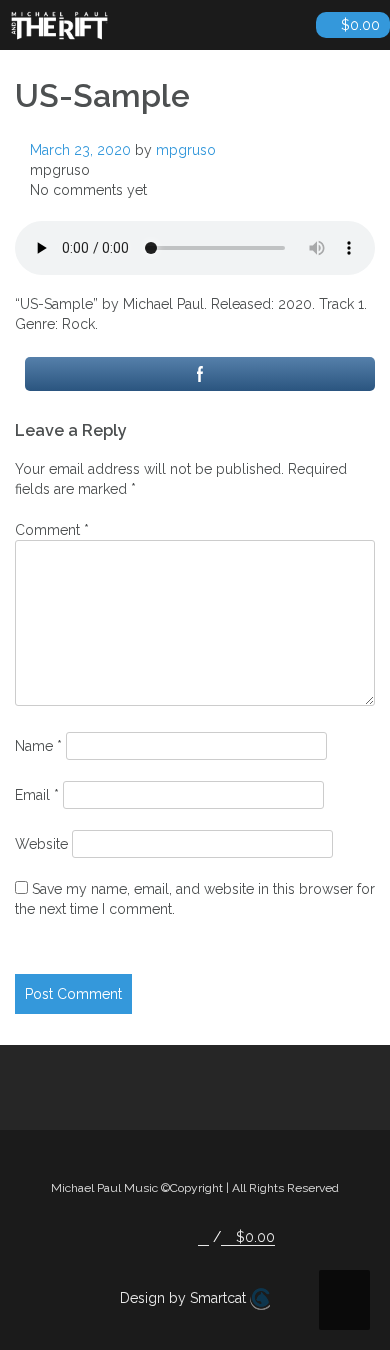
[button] (203, 1237)
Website (41, 844)
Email (37, 795)
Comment (52, 530)
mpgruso (186, 150)
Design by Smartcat (185, 1298)
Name (38, 746)
